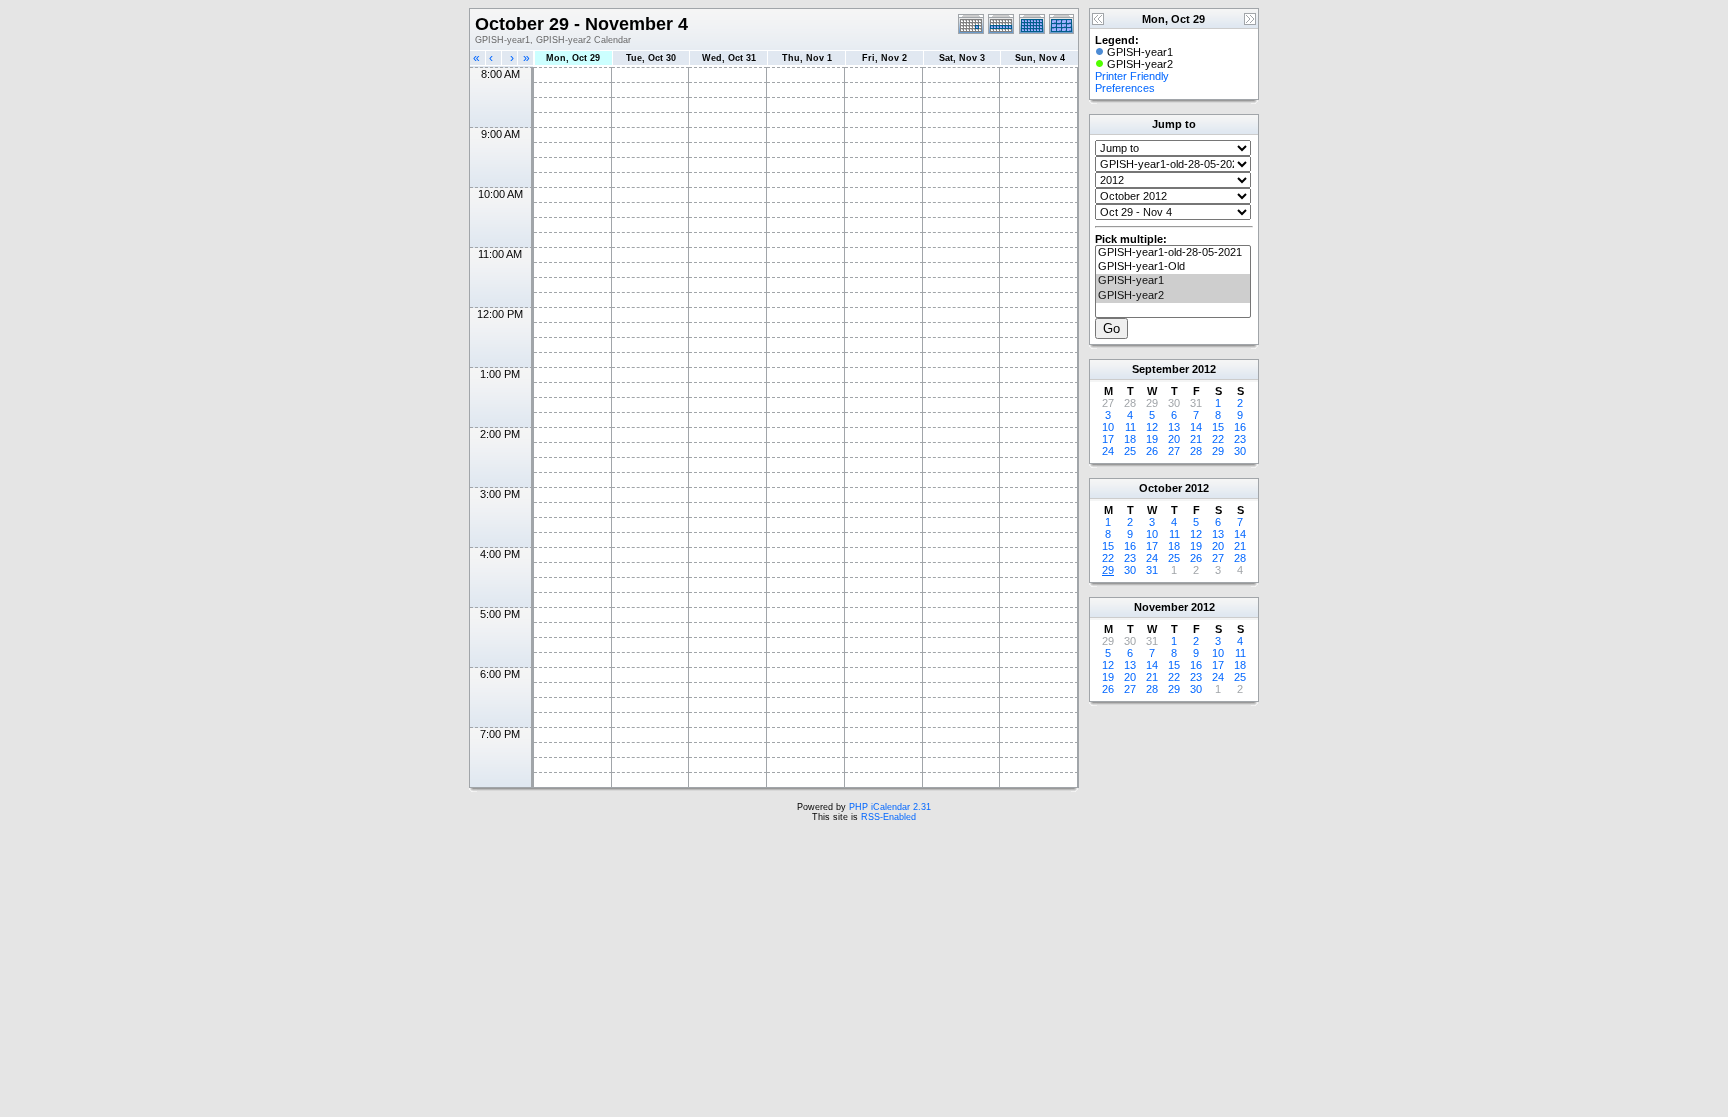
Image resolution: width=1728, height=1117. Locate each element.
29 (1218, 451)
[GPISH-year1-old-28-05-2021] (1173, 253)
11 (1130, 427)
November (1161, 607)
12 (1152, 427)
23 (1240, 439)
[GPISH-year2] (1173, 296)
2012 (1204, 369)
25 (1130, 451)
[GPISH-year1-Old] (1173, 267)
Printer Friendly (1132, 76)
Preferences (1125, 88)
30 (1240, 451)
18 (1130, 439)
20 (1174, 439)
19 (1152, 439)
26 (1152, 451)
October (1160, 488)
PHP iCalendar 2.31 (890, 807)
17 (1108, 439)
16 (1240, 427)
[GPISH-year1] (1173, 281)
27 (1174, 451)
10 (1108, 427)
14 (1196, 427)
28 (1196, 451)
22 (1218, 439)
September (1160, 369)
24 (1108, 451)
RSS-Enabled (888, 817)
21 (1196, 439)
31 (1152, 570)
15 (1218, 427)
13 (1174, 427)
